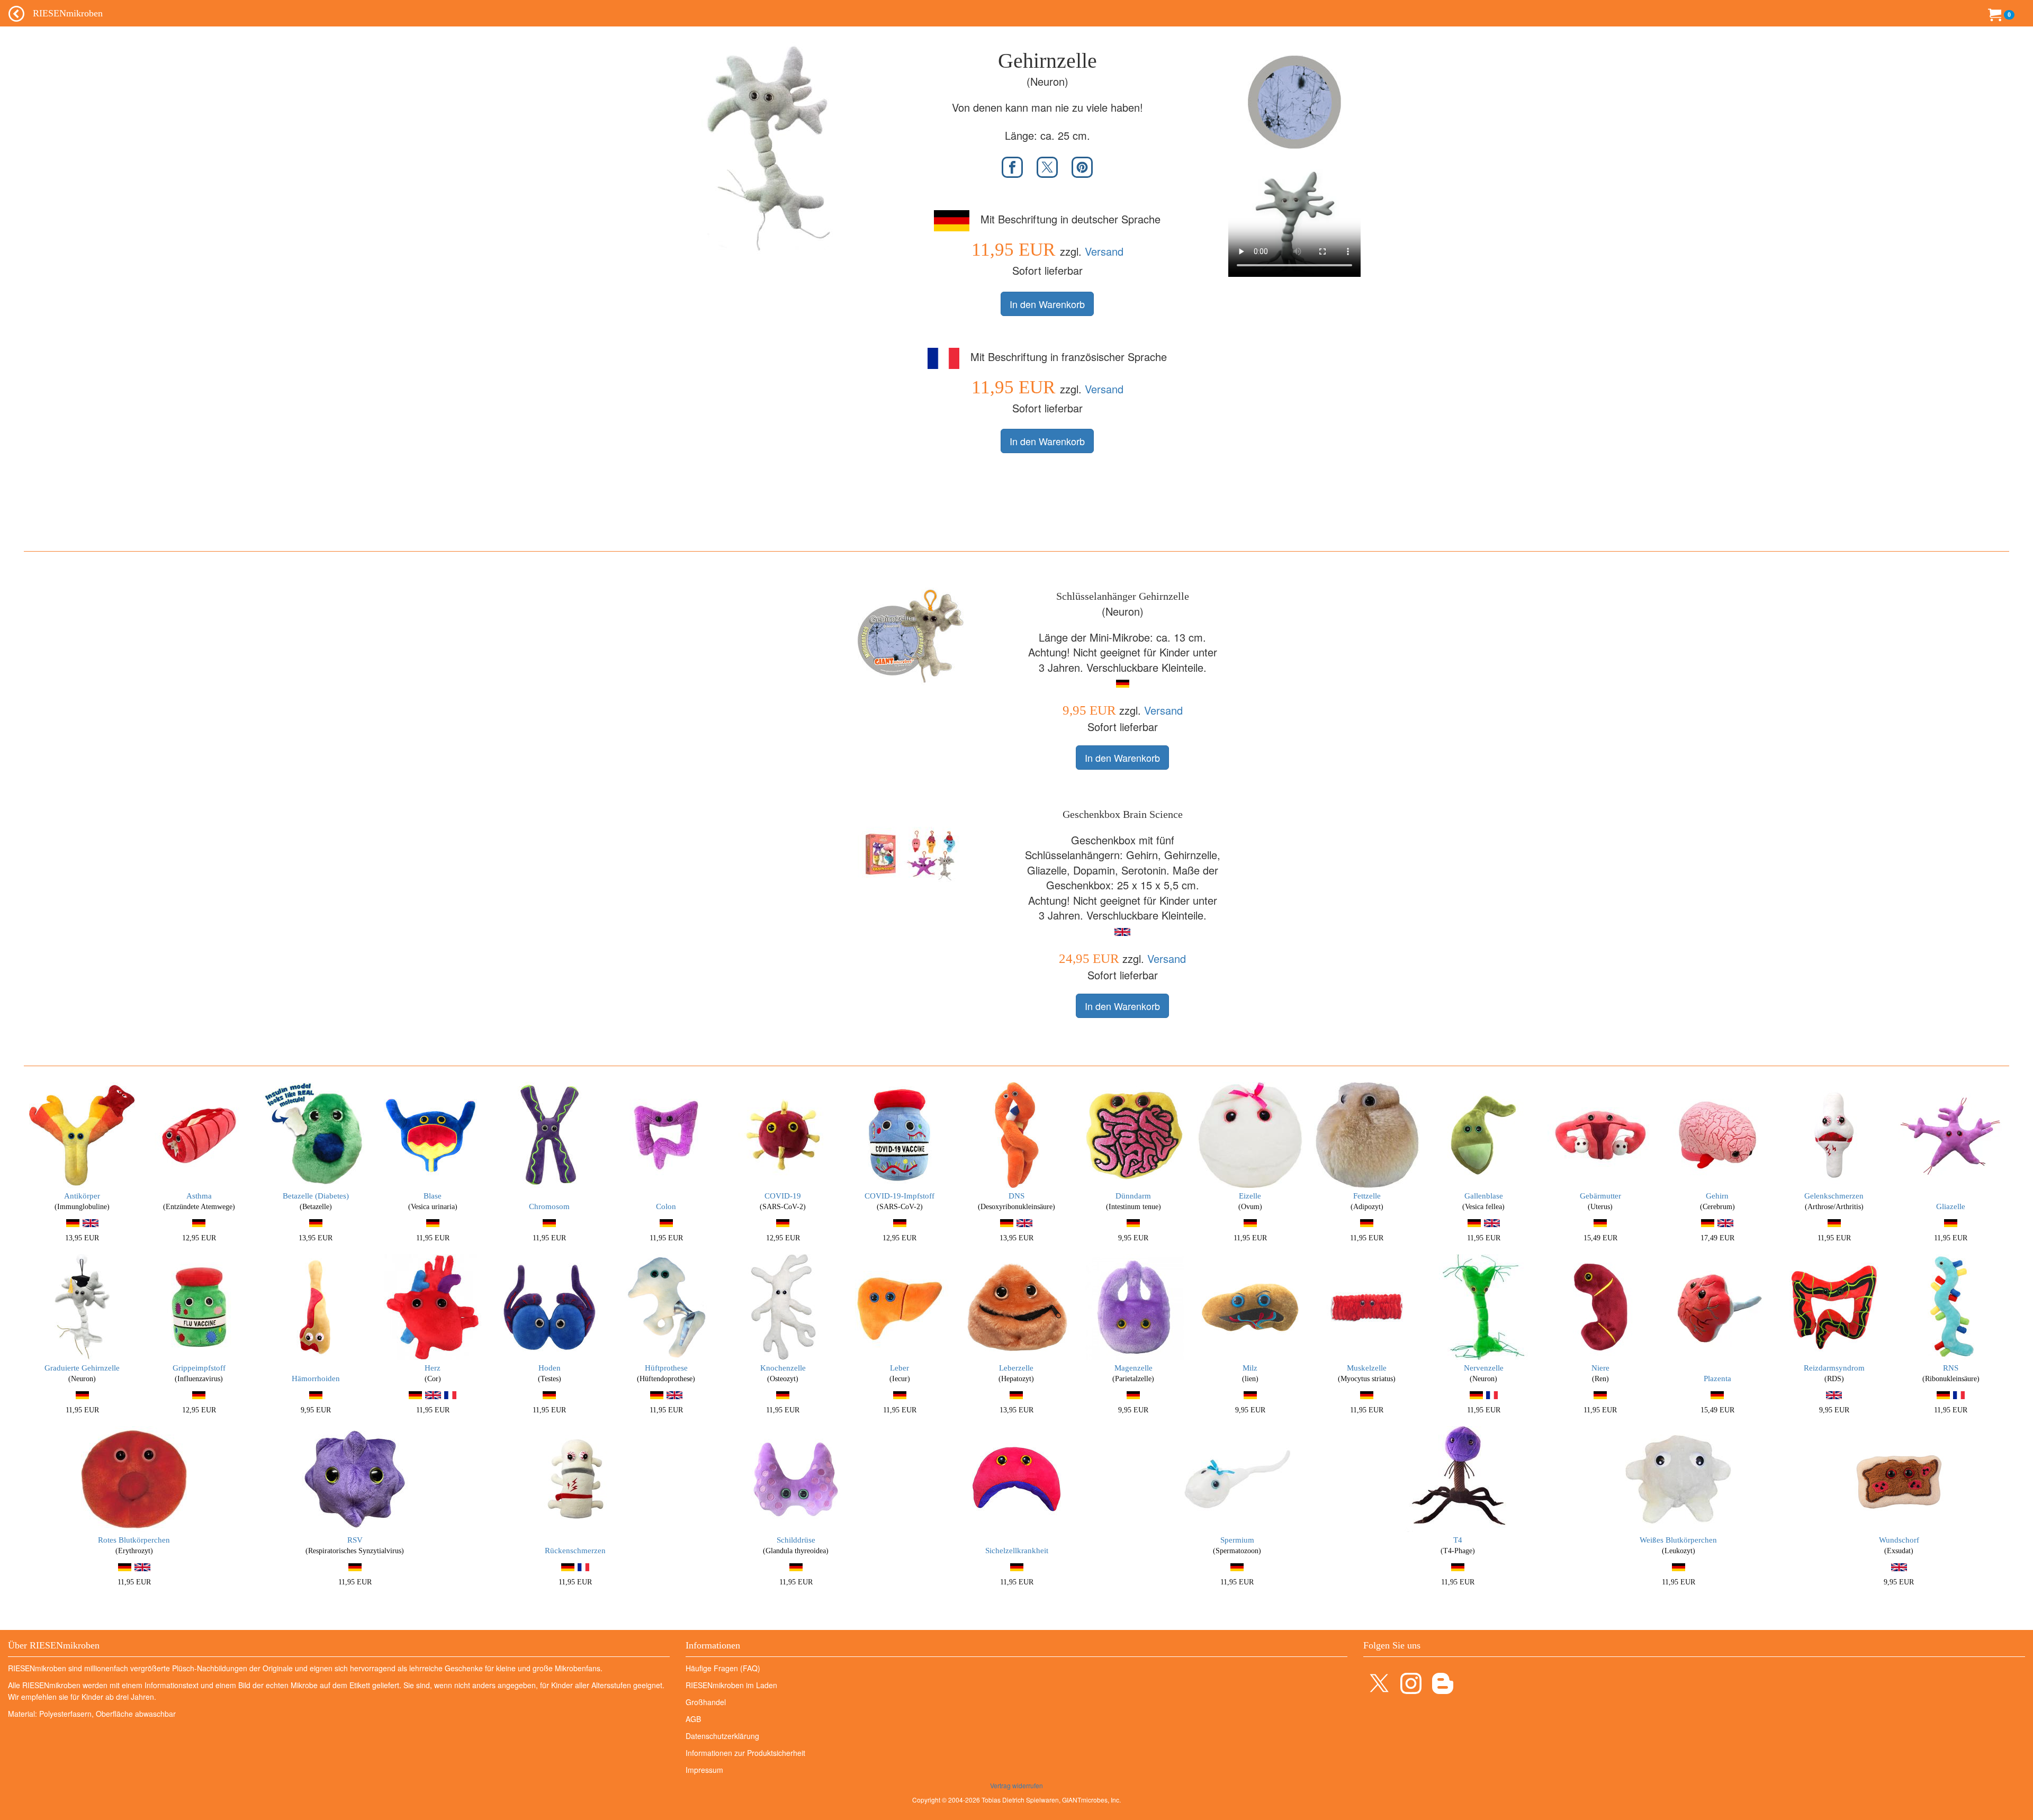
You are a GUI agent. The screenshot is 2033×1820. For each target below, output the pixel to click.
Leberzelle (1016, 1368)
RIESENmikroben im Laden (731, 1685)
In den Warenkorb (1047, 304)
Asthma (199, 1196)
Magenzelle (1134, 1368)
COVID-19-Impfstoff (899, 1196)
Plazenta (1717, 1378)
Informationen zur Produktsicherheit (745, 1753)
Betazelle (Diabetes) (316, 1196)
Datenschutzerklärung (722, 1736)
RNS (1951, 1368)
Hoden (550, 1368)
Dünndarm (1133, 1196)
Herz (433, 1368)
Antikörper (82, 1196)
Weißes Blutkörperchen (1678, 1540)
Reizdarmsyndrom (1834, 1368)
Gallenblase (1484, 1196)
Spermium (1237, 1540)
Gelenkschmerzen (1834, 1196)
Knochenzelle (783, 1368)
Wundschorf (1899, 1540)
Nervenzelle (1484, 1368)
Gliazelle (1951, 1206)
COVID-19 (783, 1196)
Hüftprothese (666, 1368)
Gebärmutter (1600, 1196)
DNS (1016, 1196)
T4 (1458, 1540)
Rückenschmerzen (575, 1551)
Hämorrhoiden (316, 1378)
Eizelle (1250, 1196)
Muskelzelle (1367, 1368)
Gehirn (1717, 1196)
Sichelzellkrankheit (1017, 1551)
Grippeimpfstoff (199, 1368)
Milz (1250, 1368)
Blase (433, 1196)
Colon (666, 1206)
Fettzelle (1367, 1196)
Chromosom (549, 1206)
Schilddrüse (796, 1540)
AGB (693, 1719)
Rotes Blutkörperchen (134, 1540)
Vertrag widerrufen (1016, 1785)
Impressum (704, 1770)
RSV (355, 1540)
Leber (899, 1368)
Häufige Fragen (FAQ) (723, 1668)
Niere (1600, 1368)
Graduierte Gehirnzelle (82, 1368)
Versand (1104, 251)
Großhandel (706, 1702)
